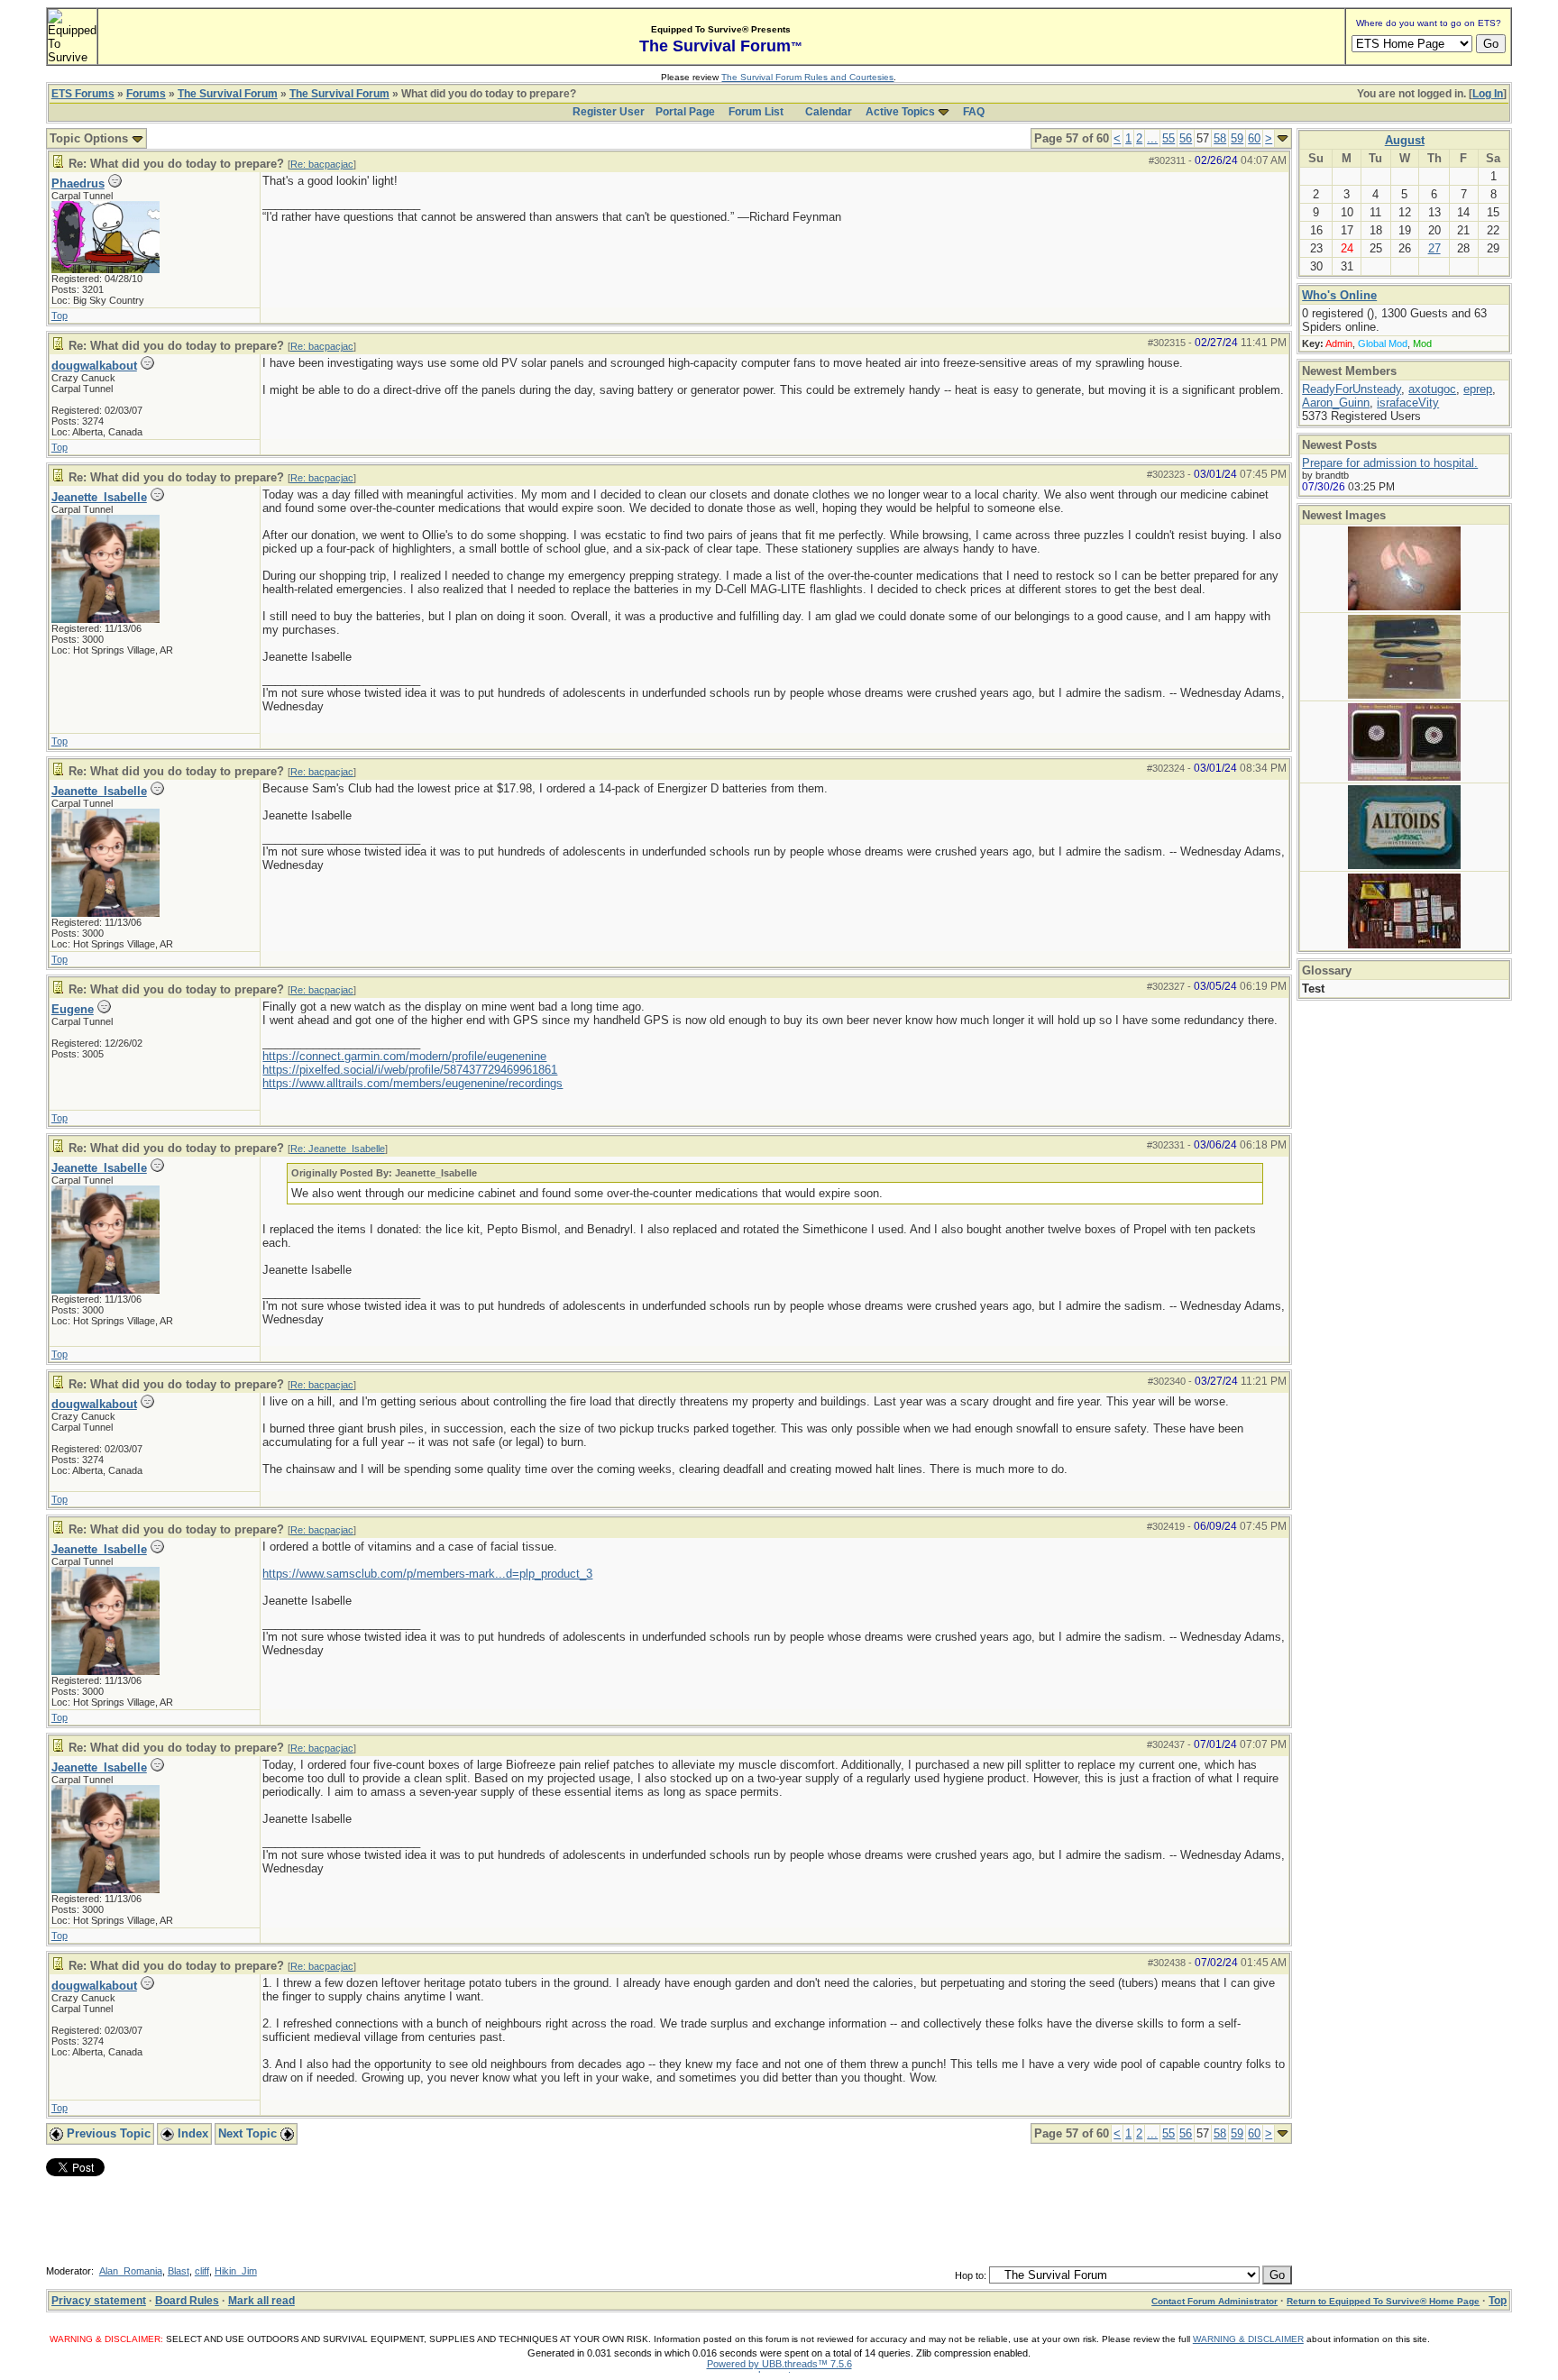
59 (1237, 138)
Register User (609, 112)
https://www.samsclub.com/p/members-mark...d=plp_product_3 (427, 1574)
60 (1254, 138)
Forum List (756, 112)
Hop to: (971, 2275)
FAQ (974, 112)
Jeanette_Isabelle (99, 497)
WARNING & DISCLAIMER (1248, 2339)
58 (1220, 138)
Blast (179, 2271)
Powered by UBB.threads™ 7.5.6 (779, 2364)
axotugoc (1432, 389)
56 (1186, 138)
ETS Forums (83, 94)
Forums (146, 94)
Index (191, 2133)
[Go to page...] (1283, 138)
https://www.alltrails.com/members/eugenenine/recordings (412, 1083)
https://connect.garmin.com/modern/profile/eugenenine (404, 1056)
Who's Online (1339, 295)
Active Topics (900, 112)
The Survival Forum (228, 94)
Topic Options (91, 138)
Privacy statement (99, 2301)
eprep (1478, 389)
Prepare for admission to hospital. (1390, 463)
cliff (202, 2271)
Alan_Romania (131, 2271)
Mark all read (261, 2301)
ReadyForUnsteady (1352, 389)
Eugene (73, 1009)
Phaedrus (78, 183)
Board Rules (187, 2301)
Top (60, 316)
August (1405, 140)
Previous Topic (107, 2133)
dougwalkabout (94, 366)
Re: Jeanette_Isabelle (338, 1149)
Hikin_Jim (236, 2271)
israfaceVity (1408, 403)
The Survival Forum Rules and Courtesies (807, 77)
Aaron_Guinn (1336, 403)
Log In (1488, 94)
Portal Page (685, 112)
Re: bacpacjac (322, 164)
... (1152, 138)
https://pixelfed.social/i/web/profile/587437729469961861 (410, 1070)
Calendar (829, 112)
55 (1168, 138)
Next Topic (249, 2133)
